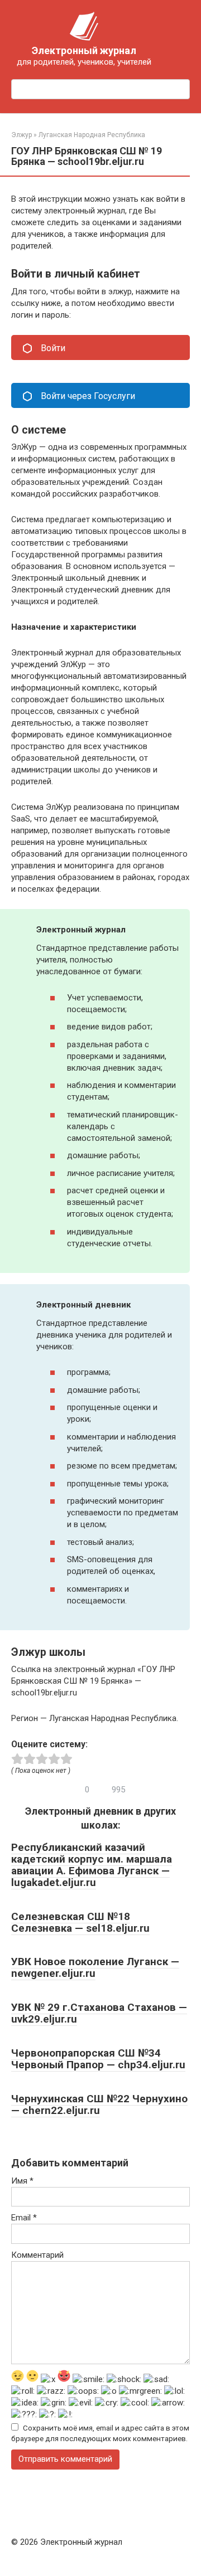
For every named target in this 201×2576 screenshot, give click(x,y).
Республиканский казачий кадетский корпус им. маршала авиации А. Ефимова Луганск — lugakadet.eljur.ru (92, 1865)
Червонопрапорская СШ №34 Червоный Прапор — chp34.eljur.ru (98, 2059)
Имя (22, 2181)
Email (24, 2218)
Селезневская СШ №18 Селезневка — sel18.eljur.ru (80, 1922)
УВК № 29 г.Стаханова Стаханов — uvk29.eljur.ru (99, 2013)
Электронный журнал (84, 50)
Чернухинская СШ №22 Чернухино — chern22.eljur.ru (99, 2104)
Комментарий (37, 2255)
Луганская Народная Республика (92, 135)
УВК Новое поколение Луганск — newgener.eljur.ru (95, 1967)
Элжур (21, 135)
